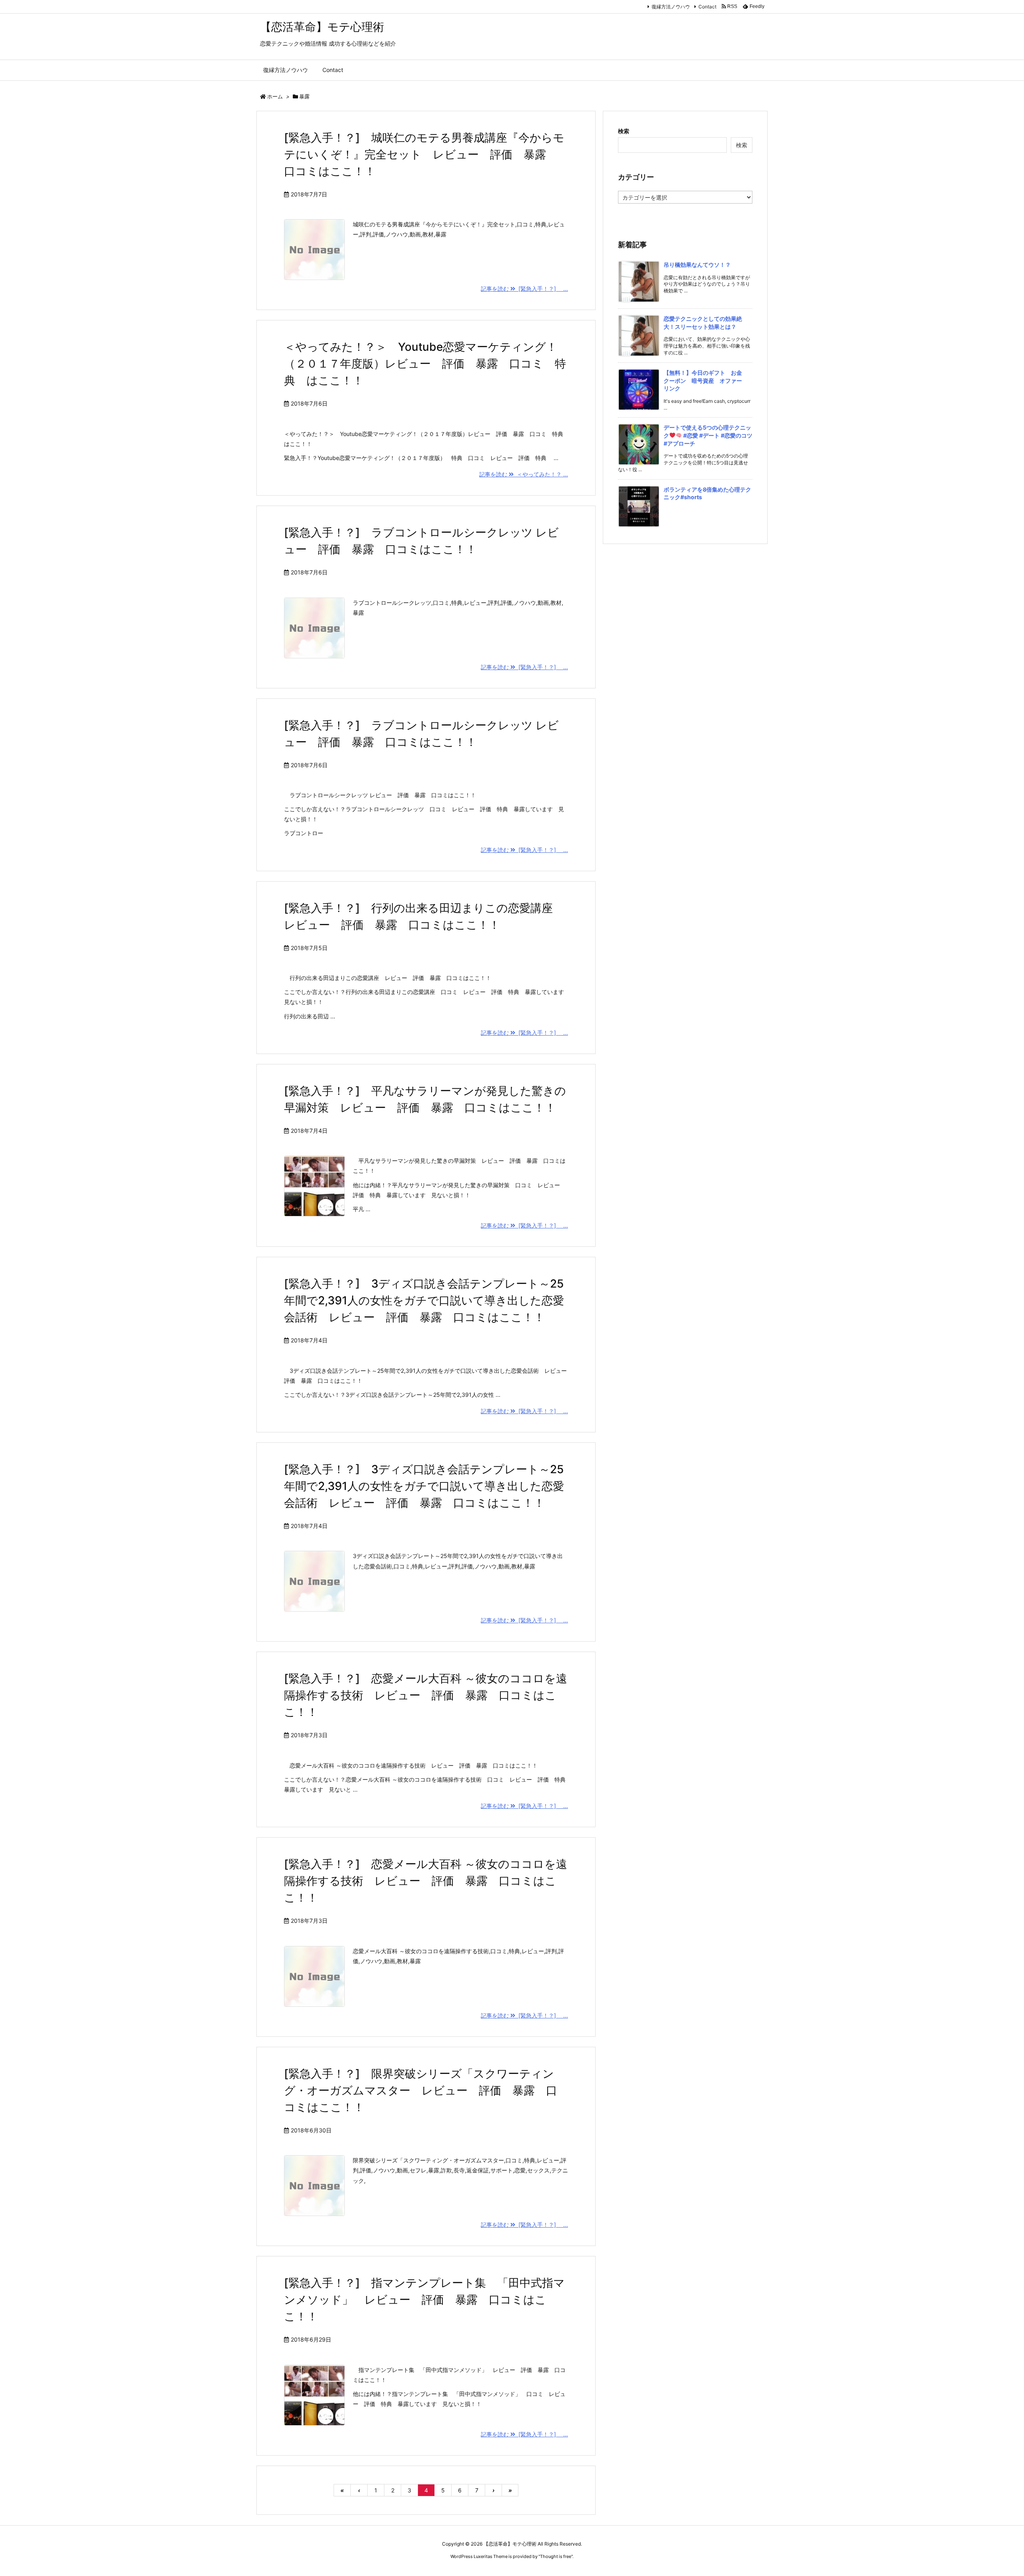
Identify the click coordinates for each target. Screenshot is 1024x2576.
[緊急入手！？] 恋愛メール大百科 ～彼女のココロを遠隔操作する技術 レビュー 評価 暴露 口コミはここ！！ (426, 1695)
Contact (707, 7)
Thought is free (556, 2556)
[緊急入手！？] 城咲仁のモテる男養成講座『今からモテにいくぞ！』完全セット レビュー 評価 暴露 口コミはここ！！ (424, 154)
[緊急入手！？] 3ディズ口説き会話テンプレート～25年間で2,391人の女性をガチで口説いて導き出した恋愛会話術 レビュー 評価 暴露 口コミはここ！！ (424, 1300)
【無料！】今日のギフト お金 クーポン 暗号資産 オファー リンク (706, 380)
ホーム (275, 96)
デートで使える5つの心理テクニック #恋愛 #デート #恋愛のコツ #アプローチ (708, 435)
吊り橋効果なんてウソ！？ (697, 265)
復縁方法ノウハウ (671, 7)
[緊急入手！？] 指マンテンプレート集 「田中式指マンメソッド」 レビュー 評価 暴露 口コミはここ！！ (424, 2300)
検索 (624, 131)
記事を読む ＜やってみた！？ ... (524, 474)
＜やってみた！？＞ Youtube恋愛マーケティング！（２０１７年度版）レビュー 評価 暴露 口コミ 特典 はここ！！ (425, 364)
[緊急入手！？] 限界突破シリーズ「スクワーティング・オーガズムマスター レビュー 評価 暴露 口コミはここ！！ (421, 2090)
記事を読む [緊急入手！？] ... (524, 289)
